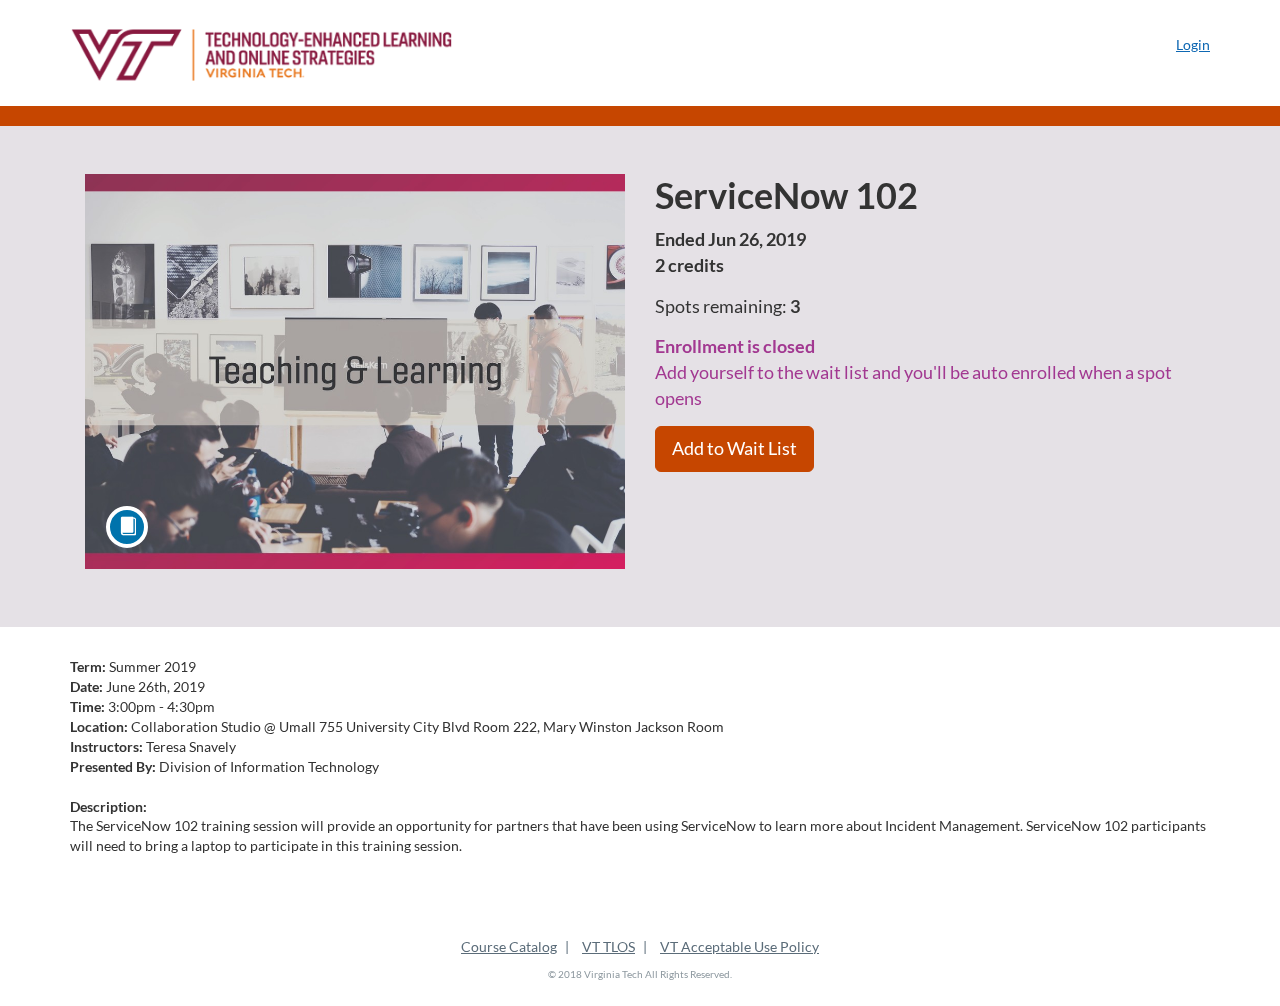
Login (1193, 44)
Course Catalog (509, 946)
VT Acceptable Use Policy (739, 946)
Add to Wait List (734, 448)
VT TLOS (608, 946)
